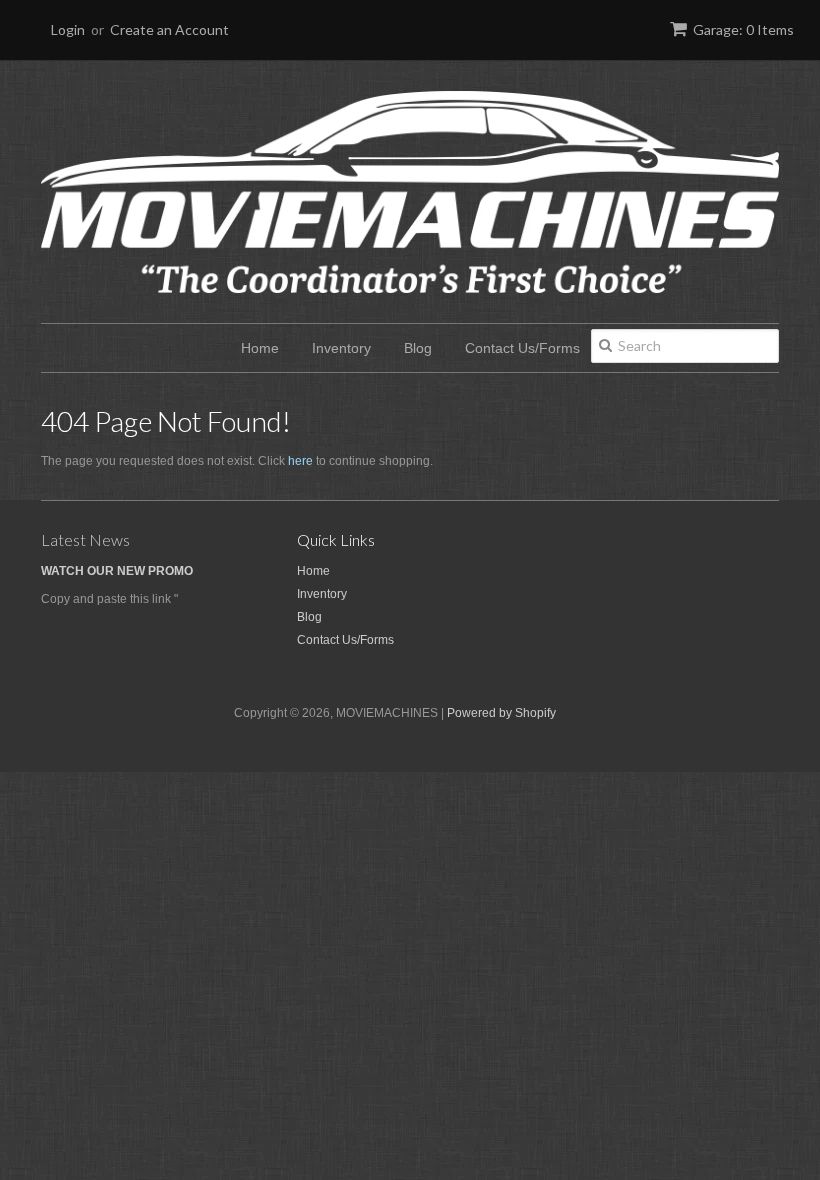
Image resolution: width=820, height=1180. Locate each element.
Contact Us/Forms (522, 348)
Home (260, 348)
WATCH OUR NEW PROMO (117, 571)
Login (68, 29)
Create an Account (169, 29)
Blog (418, 348)
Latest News (85, 539)
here (300, 461)
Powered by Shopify (501, 713)
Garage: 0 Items (743, 29)
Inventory (341, 348)
